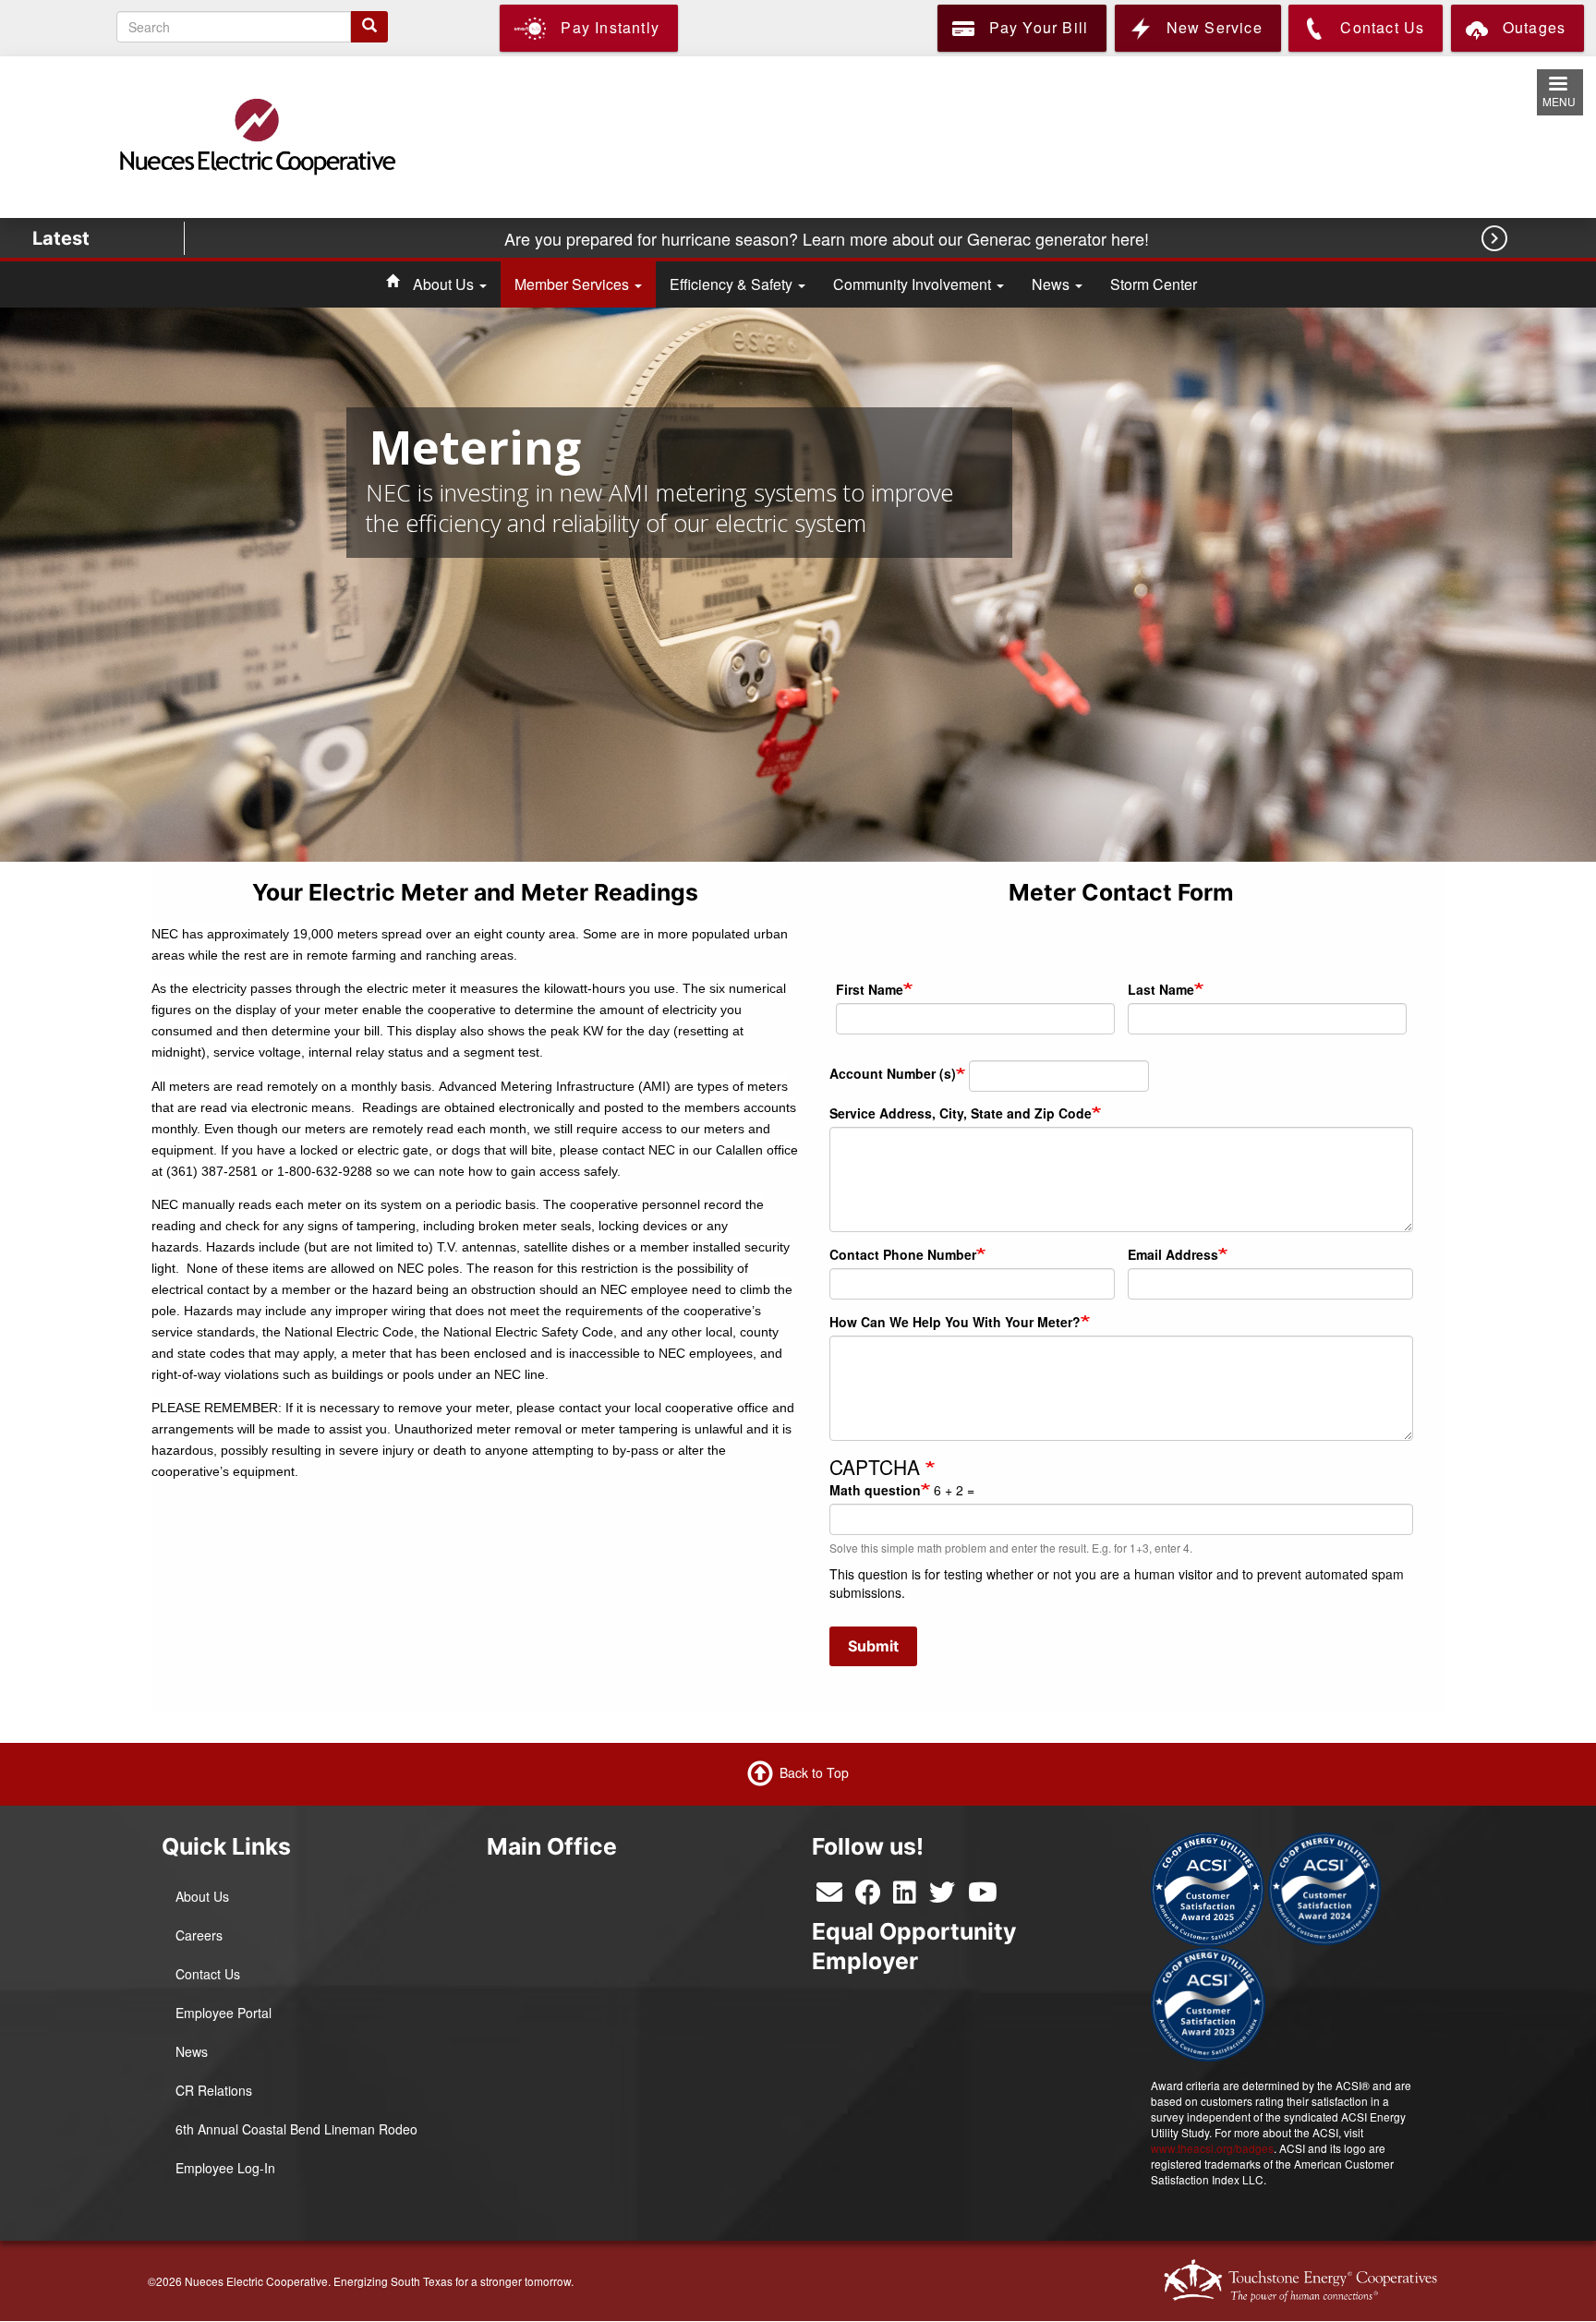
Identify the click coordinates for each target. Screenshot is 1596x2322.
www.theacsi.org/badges (1212, 2148)
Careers (199, 1935)
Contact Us (208, 1974)
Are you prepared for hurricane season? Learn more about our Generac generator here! (829, 238)
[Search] (369, 27)
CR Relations (214, 2090)
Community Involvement (914, 284)
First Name (870, 989)
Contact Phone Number (903, 1254)
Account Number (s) (893, 1073)
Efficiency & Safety (733, 284)
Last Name (1161, 989)
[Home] (256, 136)
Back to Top (814, 1772)
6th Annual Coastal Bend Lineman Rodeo (296, 2129)
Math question (875, 1490)
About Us (445, 284)
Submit (873, 1646)
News (1052, 284)
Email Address (1173, 1254)
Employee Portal (224, 2013)
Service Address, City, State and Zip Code (961, 1113)
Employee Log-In (225, 2168)
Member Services (574, 284)
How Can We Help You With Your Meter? (955, 1322)
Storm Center (1154, 284)
